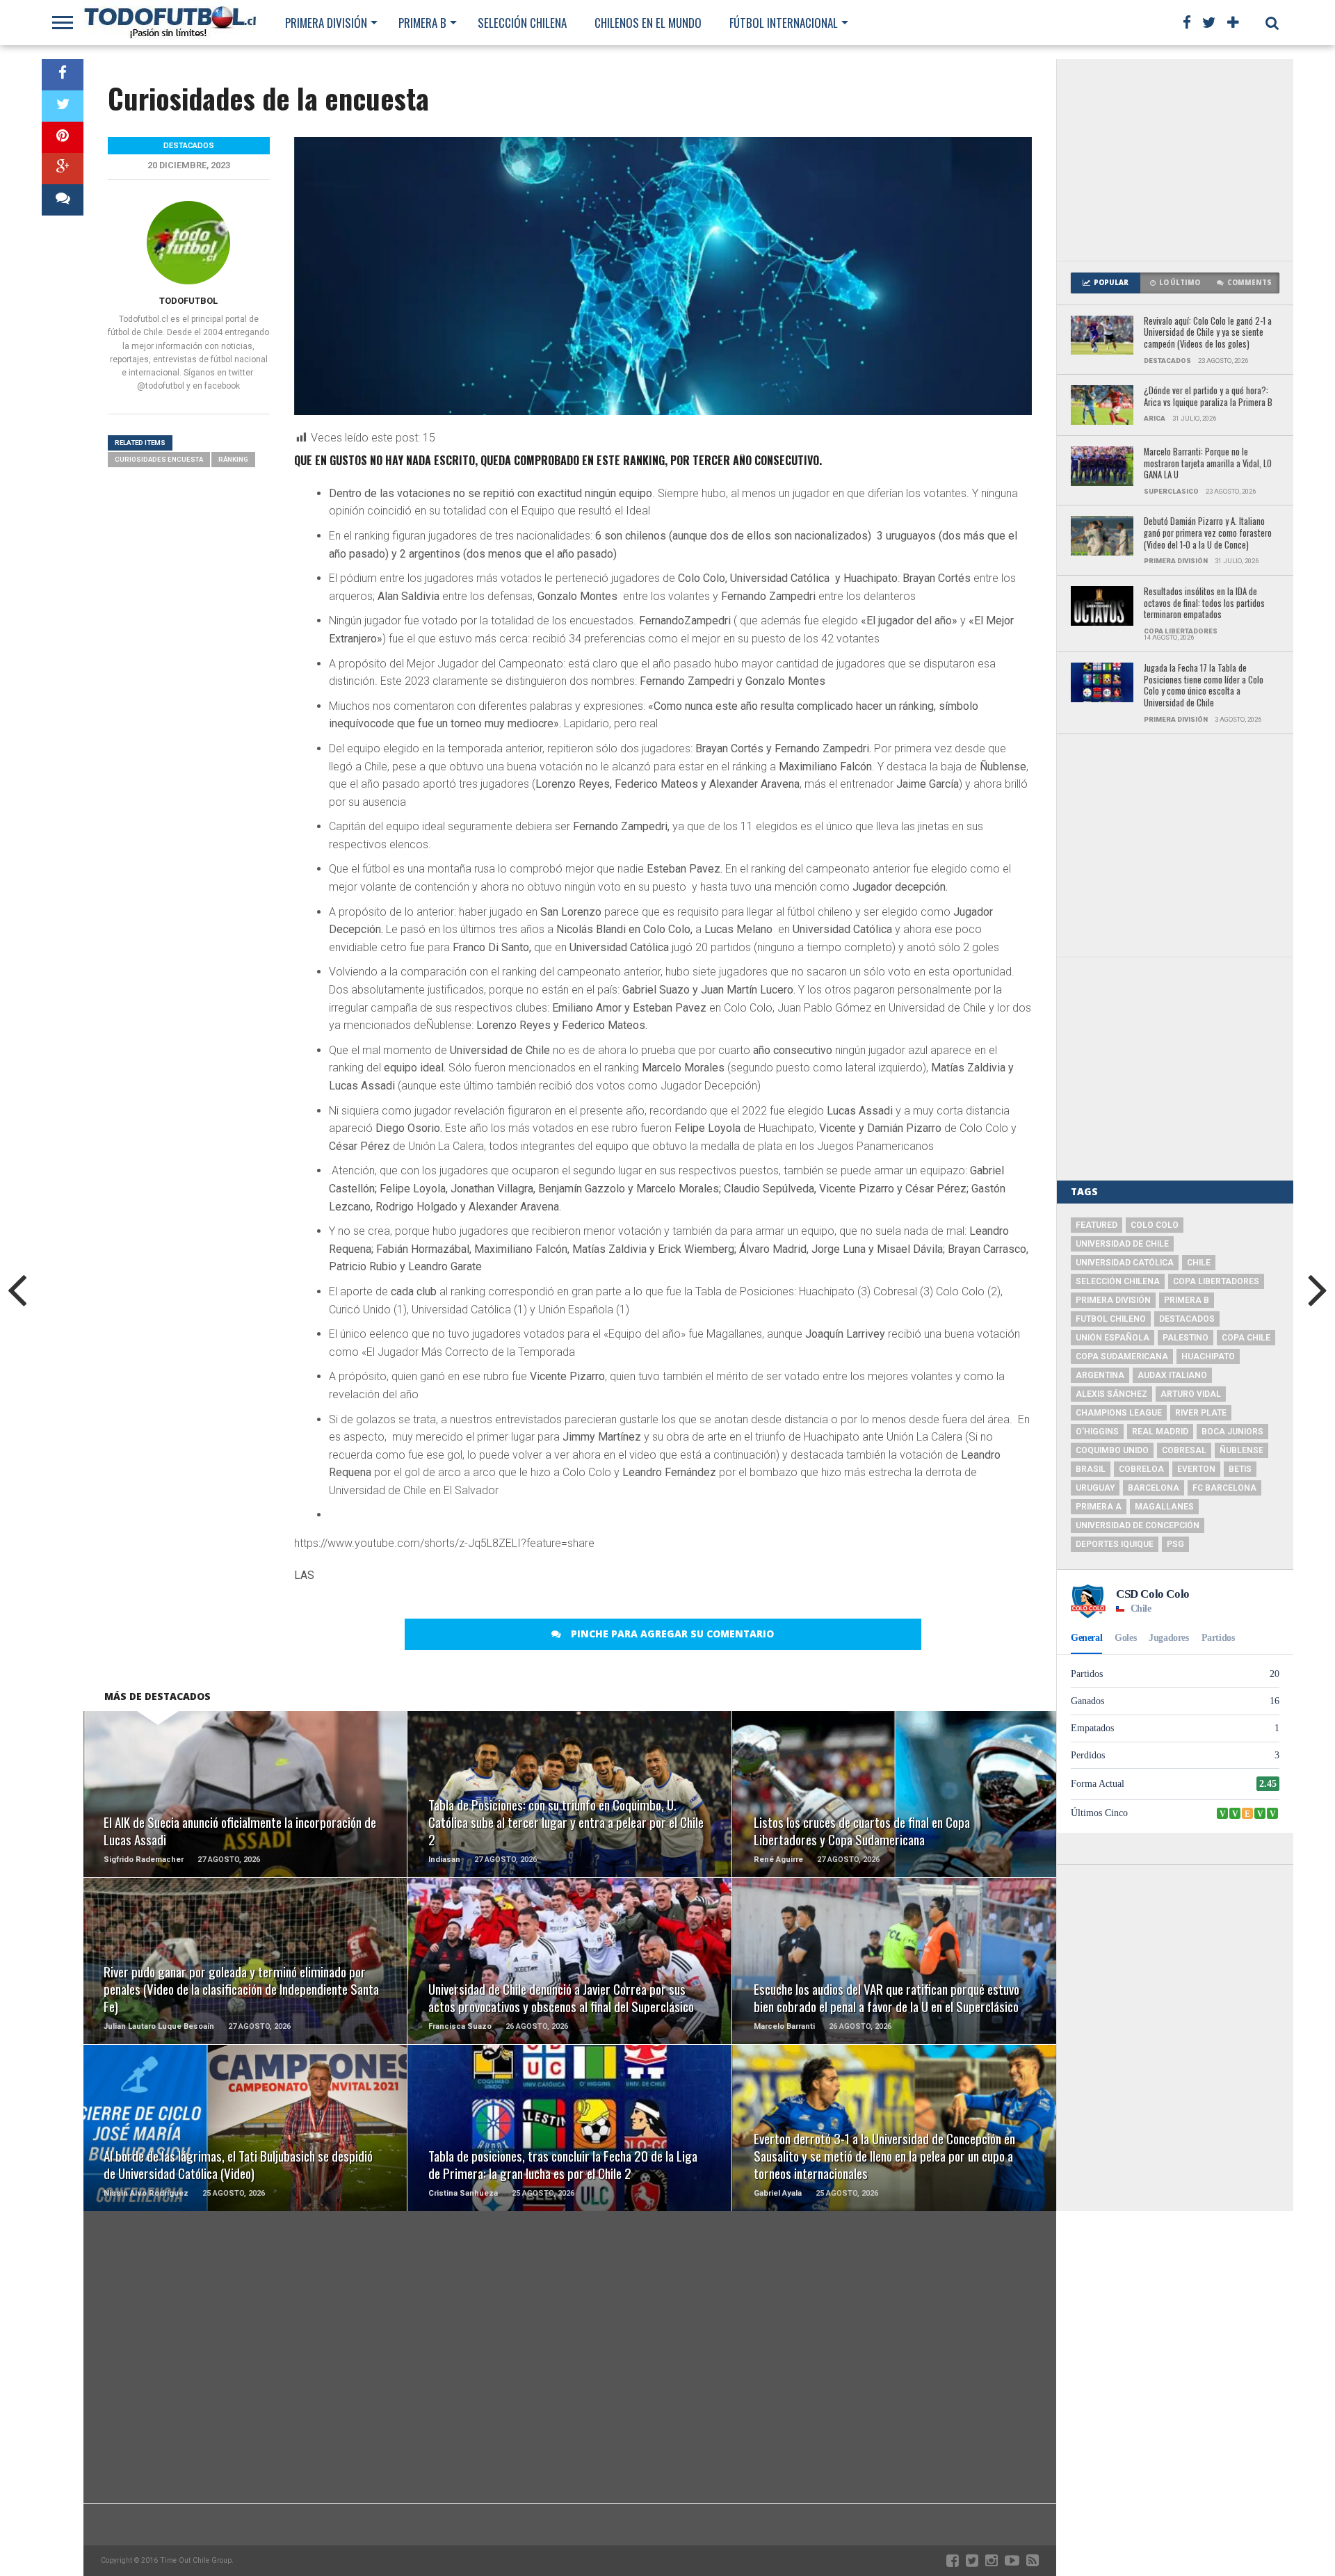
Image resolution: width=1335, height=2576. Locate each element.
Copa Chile (1246, 1338)
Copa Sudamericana (1122, 1356)
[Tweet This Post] (63, 106)
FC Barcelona (1224, 1488)
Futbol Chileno (1111, 1319)
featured (1097, 1225)
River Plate (1201, 1413)
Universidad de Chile (1122, 1244)
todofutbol (188, 301)
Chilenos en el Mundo (648, 23)
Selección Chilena (522, 23)
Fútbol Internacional (784, 23)
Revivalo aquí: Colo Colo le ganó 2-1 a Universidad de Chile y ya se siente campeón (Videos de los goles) (1208, 333)
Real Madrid (1160, 1432)
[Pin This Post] (63, 137)
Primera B (422, 23)
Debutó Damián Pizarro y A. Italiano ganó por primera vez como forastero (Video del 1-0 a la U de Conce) (1208, 533)
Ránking (233, 459)
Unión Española (1112, 1338)
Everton (1196, 1469)
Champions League (1119, 1413)
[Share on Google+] (63, 169)
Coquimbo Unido (1112, 1450)
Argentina (1100, 1375)
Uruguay (1095, 1488)
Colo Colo (1155, 1225)
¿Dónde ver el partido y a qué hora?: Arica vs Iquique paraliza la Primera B (1208, 397)
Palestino (1186, 1338)
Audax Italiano (1172, 1375)
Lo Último (1180, 283)
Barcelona (1154, 1488)
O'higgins (1097, 1432)
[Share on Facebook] (63, 75)
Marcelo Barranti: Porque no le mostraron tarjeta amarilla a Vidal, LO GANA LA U (1208, 464)
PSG (1175, 1544)
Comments (1249, 283)
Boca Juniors (1232, 1432)
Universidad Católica (1125, 1263)
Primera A (1099, 1507)
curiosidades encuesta (159, 459)
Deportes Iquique (1115, 1544)
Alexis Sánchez (1111, 1394)
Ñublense (1241, 1450)
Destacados (1187, 1319)
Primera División (326, 23)
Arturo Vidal (1191, 1394)
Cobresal (1184, 1450)
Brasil (1091, 1469)
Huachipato (1208, 1356)
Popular (1111, 283)
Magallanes (1164, 1507)
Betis (1240, 1469)
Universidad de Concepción (1138, 1525)
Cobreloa (1141, 1469)
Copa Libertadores (1216, 1281)
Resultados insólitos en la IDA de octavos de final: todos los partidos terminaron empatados (1204, 604)
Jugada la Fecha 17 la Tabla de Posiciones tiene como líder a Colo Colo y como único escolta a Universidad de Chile (1204, 686)
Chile (1199, 1263)
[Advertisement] (1175, 160)
